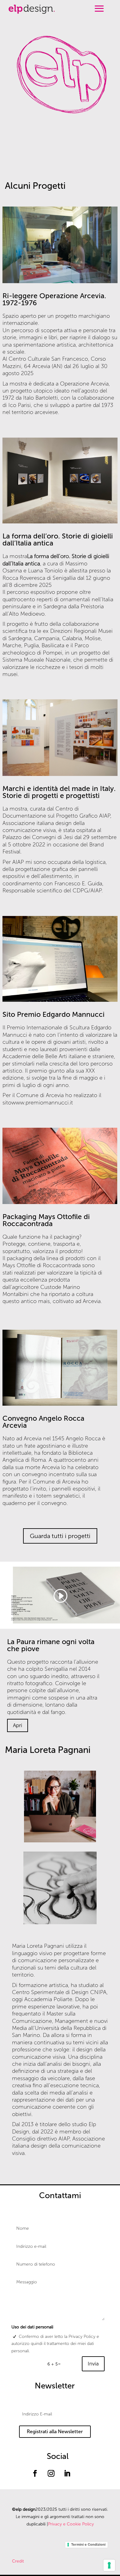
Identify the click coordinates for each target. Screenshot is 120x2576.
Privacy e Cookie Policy (71, 2524)
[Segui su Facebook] (35, 2473)
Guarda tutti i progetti (60, 1536)
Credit (18, 2561)
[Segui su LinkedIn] (67, 2473)
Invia (93, 2364)
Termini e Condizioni (88, 2544)
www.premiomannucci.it (42, 1103)
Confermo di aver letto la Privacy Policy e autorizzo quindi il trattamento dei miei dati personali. (55, 2344)
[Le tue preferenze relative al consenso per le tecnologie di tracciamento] (109, 2565)
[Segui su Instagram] (51, 2473)
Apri (18, 1725)
